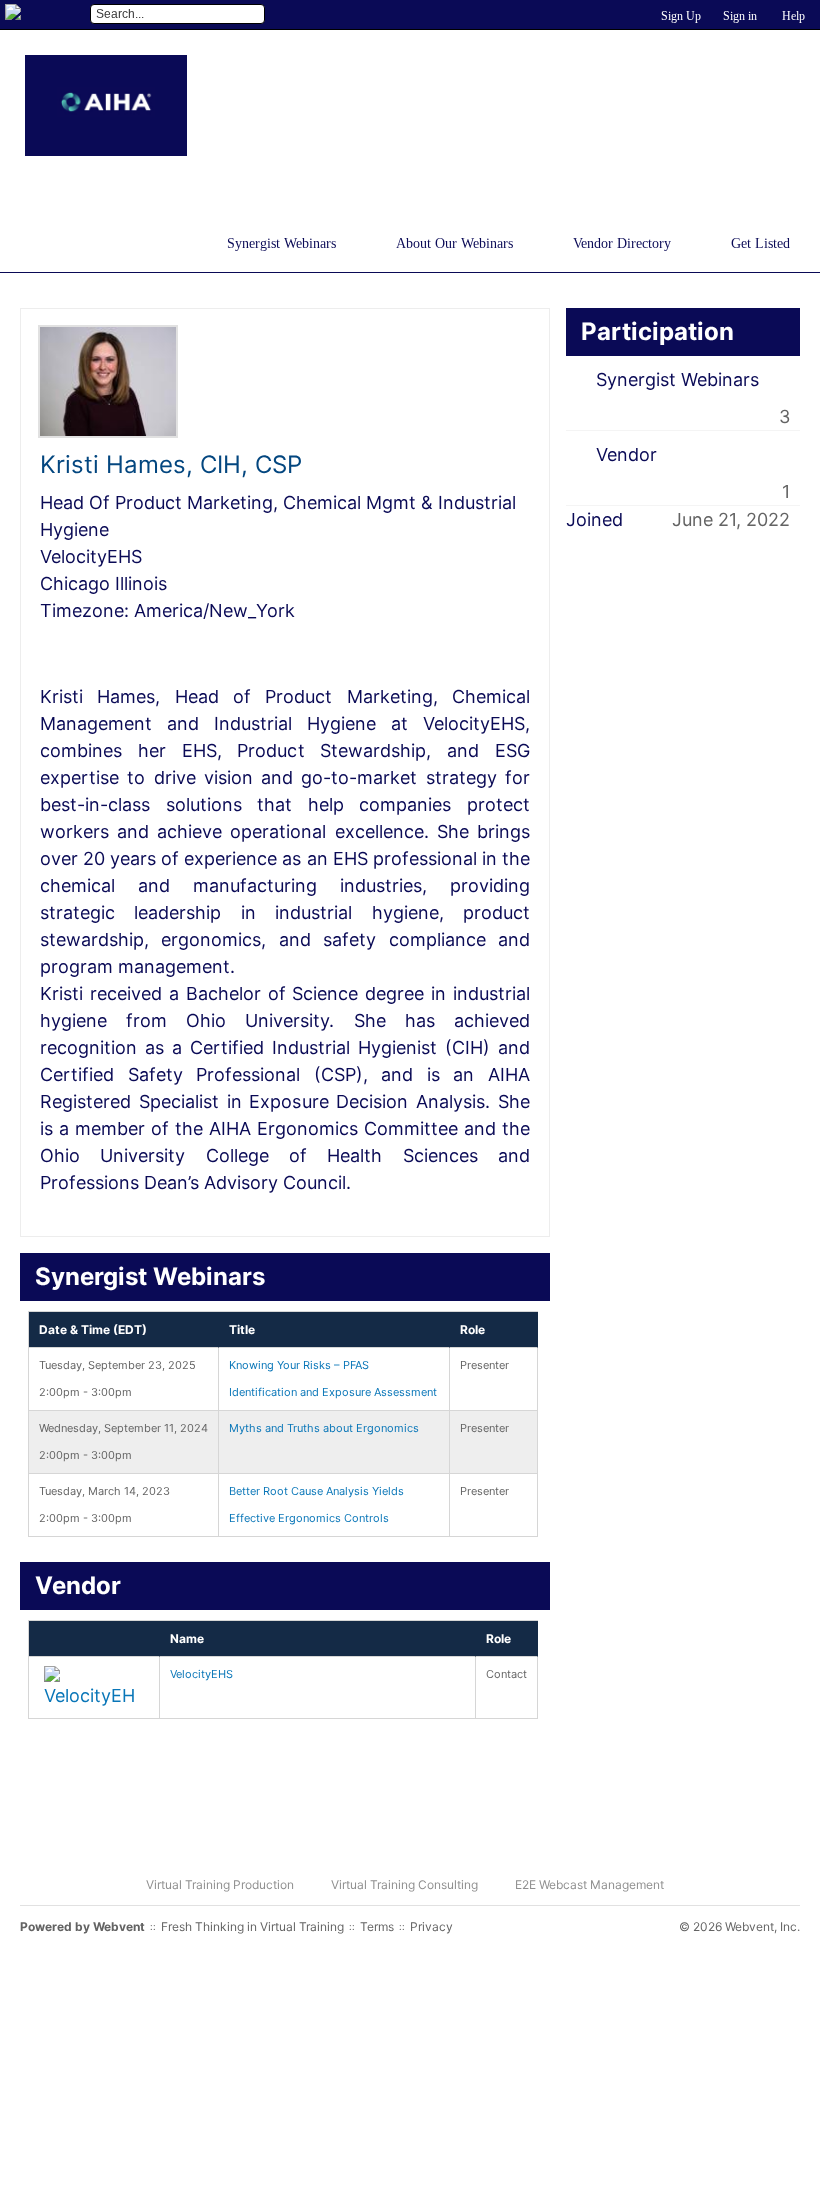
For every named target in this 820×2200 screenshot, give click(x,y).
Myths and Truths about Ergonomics (324, 1428)
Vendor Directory (622, 243)
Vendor (626, 454)
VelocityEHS (201, 1674)
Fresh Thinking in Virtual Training (252, 1926)
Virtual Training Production (220, 1884)
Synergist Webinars (281, 243)
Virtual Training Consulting (404, 1884)
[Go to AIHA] (106, 105)
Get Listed (760, 243)
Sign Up (681, 16)
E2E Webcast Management (589, 1884)
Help (793, 16)
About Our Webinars (454, 243)
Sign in (740, 16)
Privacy (431, 1926)
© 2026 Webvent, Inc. (739, 1926)
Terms (377, 1926)
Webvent (119, 1926)
